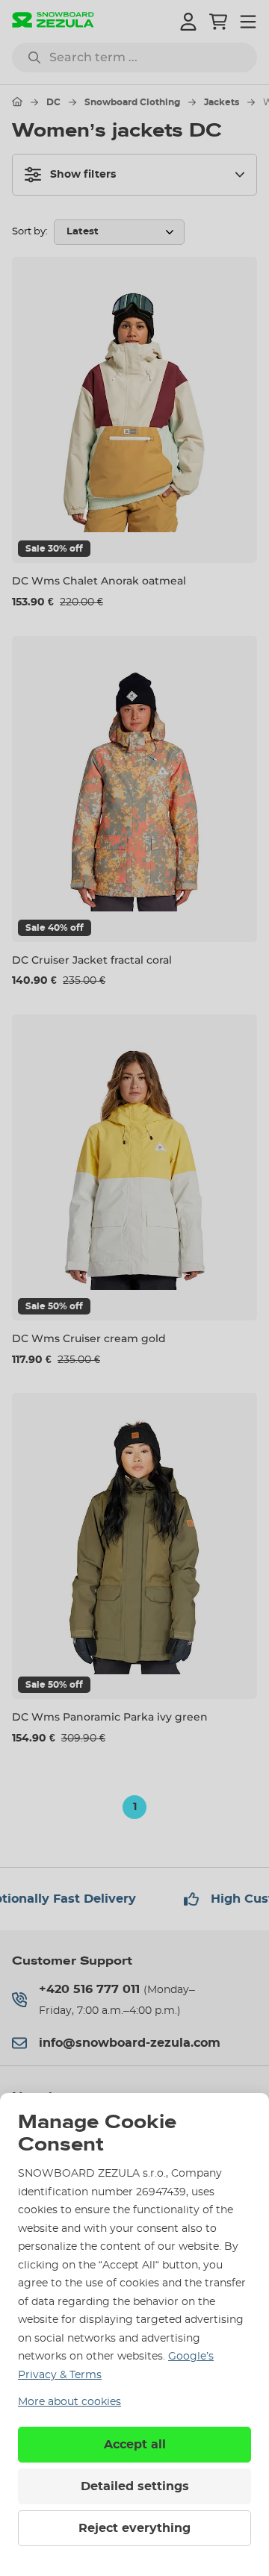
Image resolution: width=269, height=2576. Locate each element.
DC (53, 102)
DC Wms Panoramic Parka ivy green (110, 1717)
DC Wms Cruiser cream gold (89, 1338)
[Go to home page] (17, 102)
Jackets (222, 102)
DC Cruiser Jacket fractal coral (92, 960)
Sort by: (30, 232)
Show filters (83, 175)
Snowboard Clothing (132, 102)
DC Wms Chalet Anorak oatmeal (99, 581)
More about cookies (69, 2402)
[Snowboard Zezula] (53, 21)
